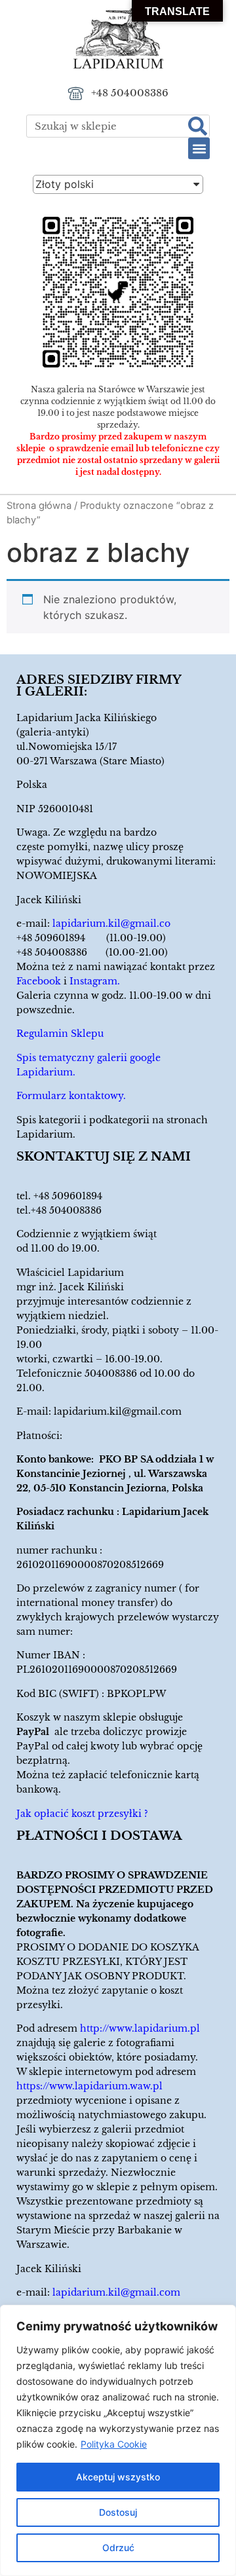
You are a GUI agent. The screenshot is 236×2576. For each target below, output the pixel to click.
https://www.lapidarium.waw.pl (89, 2086)
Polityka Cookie (114, 2444)
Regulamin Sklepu (60, 1034)
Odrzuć (118, 2548)
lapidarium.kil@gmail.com (118, 1411)
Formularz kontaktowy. (71, 1096)
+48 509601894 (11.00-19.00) (91, 938)
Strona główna (39, 506)
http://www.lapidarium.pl (140, 2028)
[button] (199, 148)
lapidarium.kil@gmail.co (111, 924)
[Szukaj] (198, 126)
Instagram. (95, 981)
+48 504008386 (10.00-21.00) (92, 952)
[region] (118, 2440)
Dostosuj (118, 2512)
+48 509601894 (68, 1196)
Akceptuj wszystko (118, 2477)
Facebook (39, 981)
